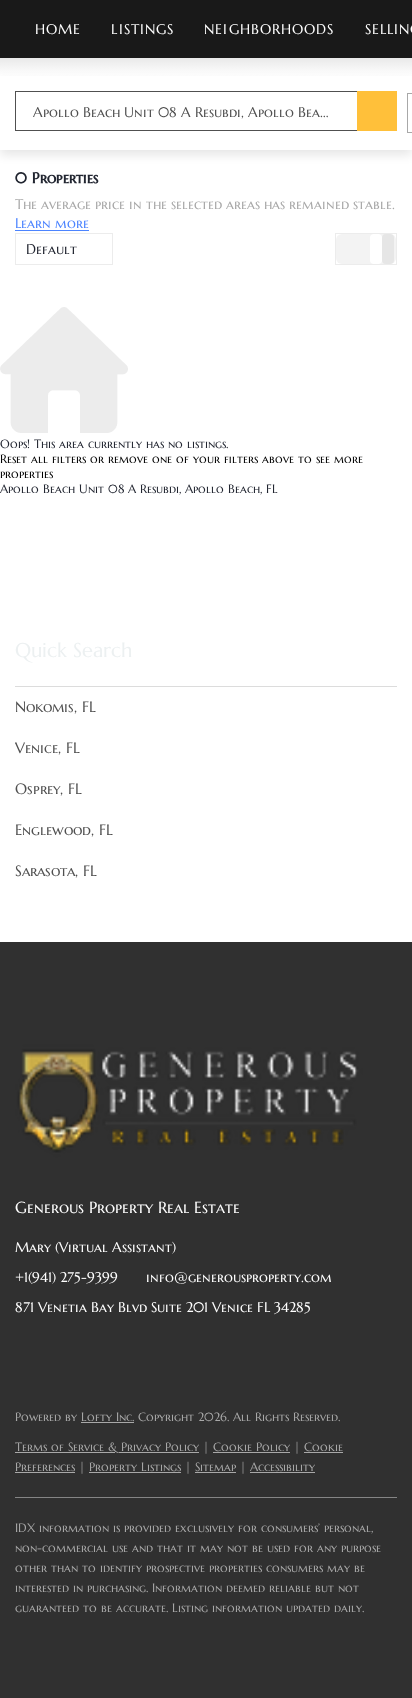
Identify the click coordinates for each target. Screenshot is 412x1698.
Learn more (52, 224)
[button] (377, 111)
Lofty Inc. (107, 1416)
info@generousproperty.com (239, 1277)
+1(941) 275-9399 (66, 1277)
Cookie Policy (251, 1446)
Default (51, 249)
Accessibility (282, 1466)
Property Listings (135, 1466)
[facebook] (30, 1352)
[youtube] (230, 1352)
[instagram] (190, 1352)
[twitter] (110, 1352)
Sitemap (215, 1466)
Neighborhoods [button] (269, 29)
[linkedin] (70, 1352)
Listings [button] (142, 29)
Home (58, 29)
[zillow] (150, 1352)
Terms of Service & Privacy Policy (107, 1446)
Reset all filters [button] (43, 458)
